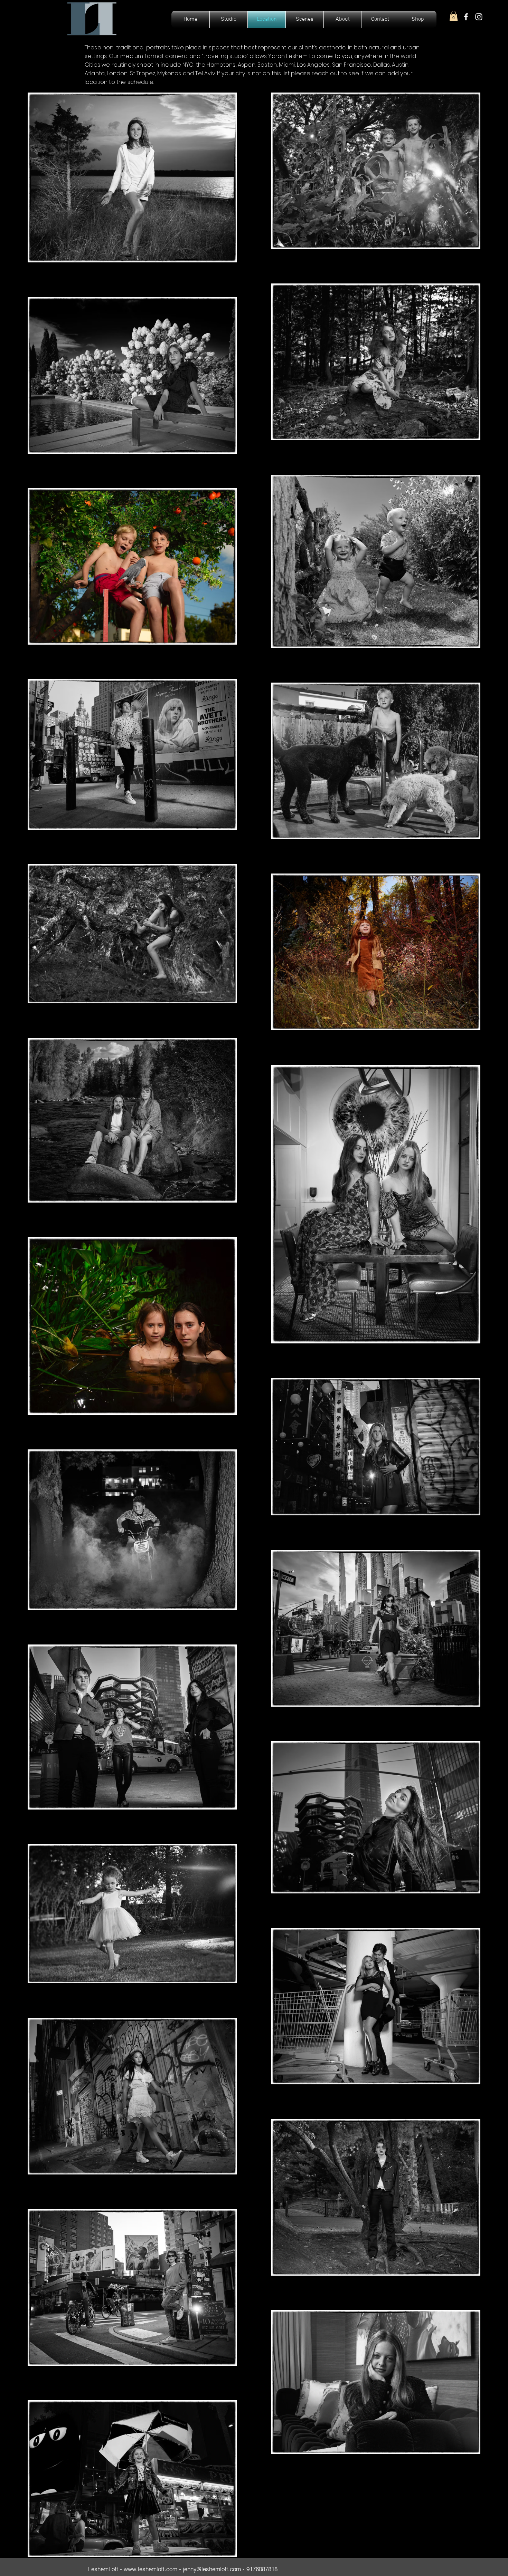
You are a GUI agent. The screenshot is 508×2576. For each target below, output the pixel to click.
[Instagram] (479, 17)
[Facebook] (466, 17)
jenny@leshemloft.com (212, 2569)
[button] (454, 16)
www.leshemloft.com (150, 2569)
